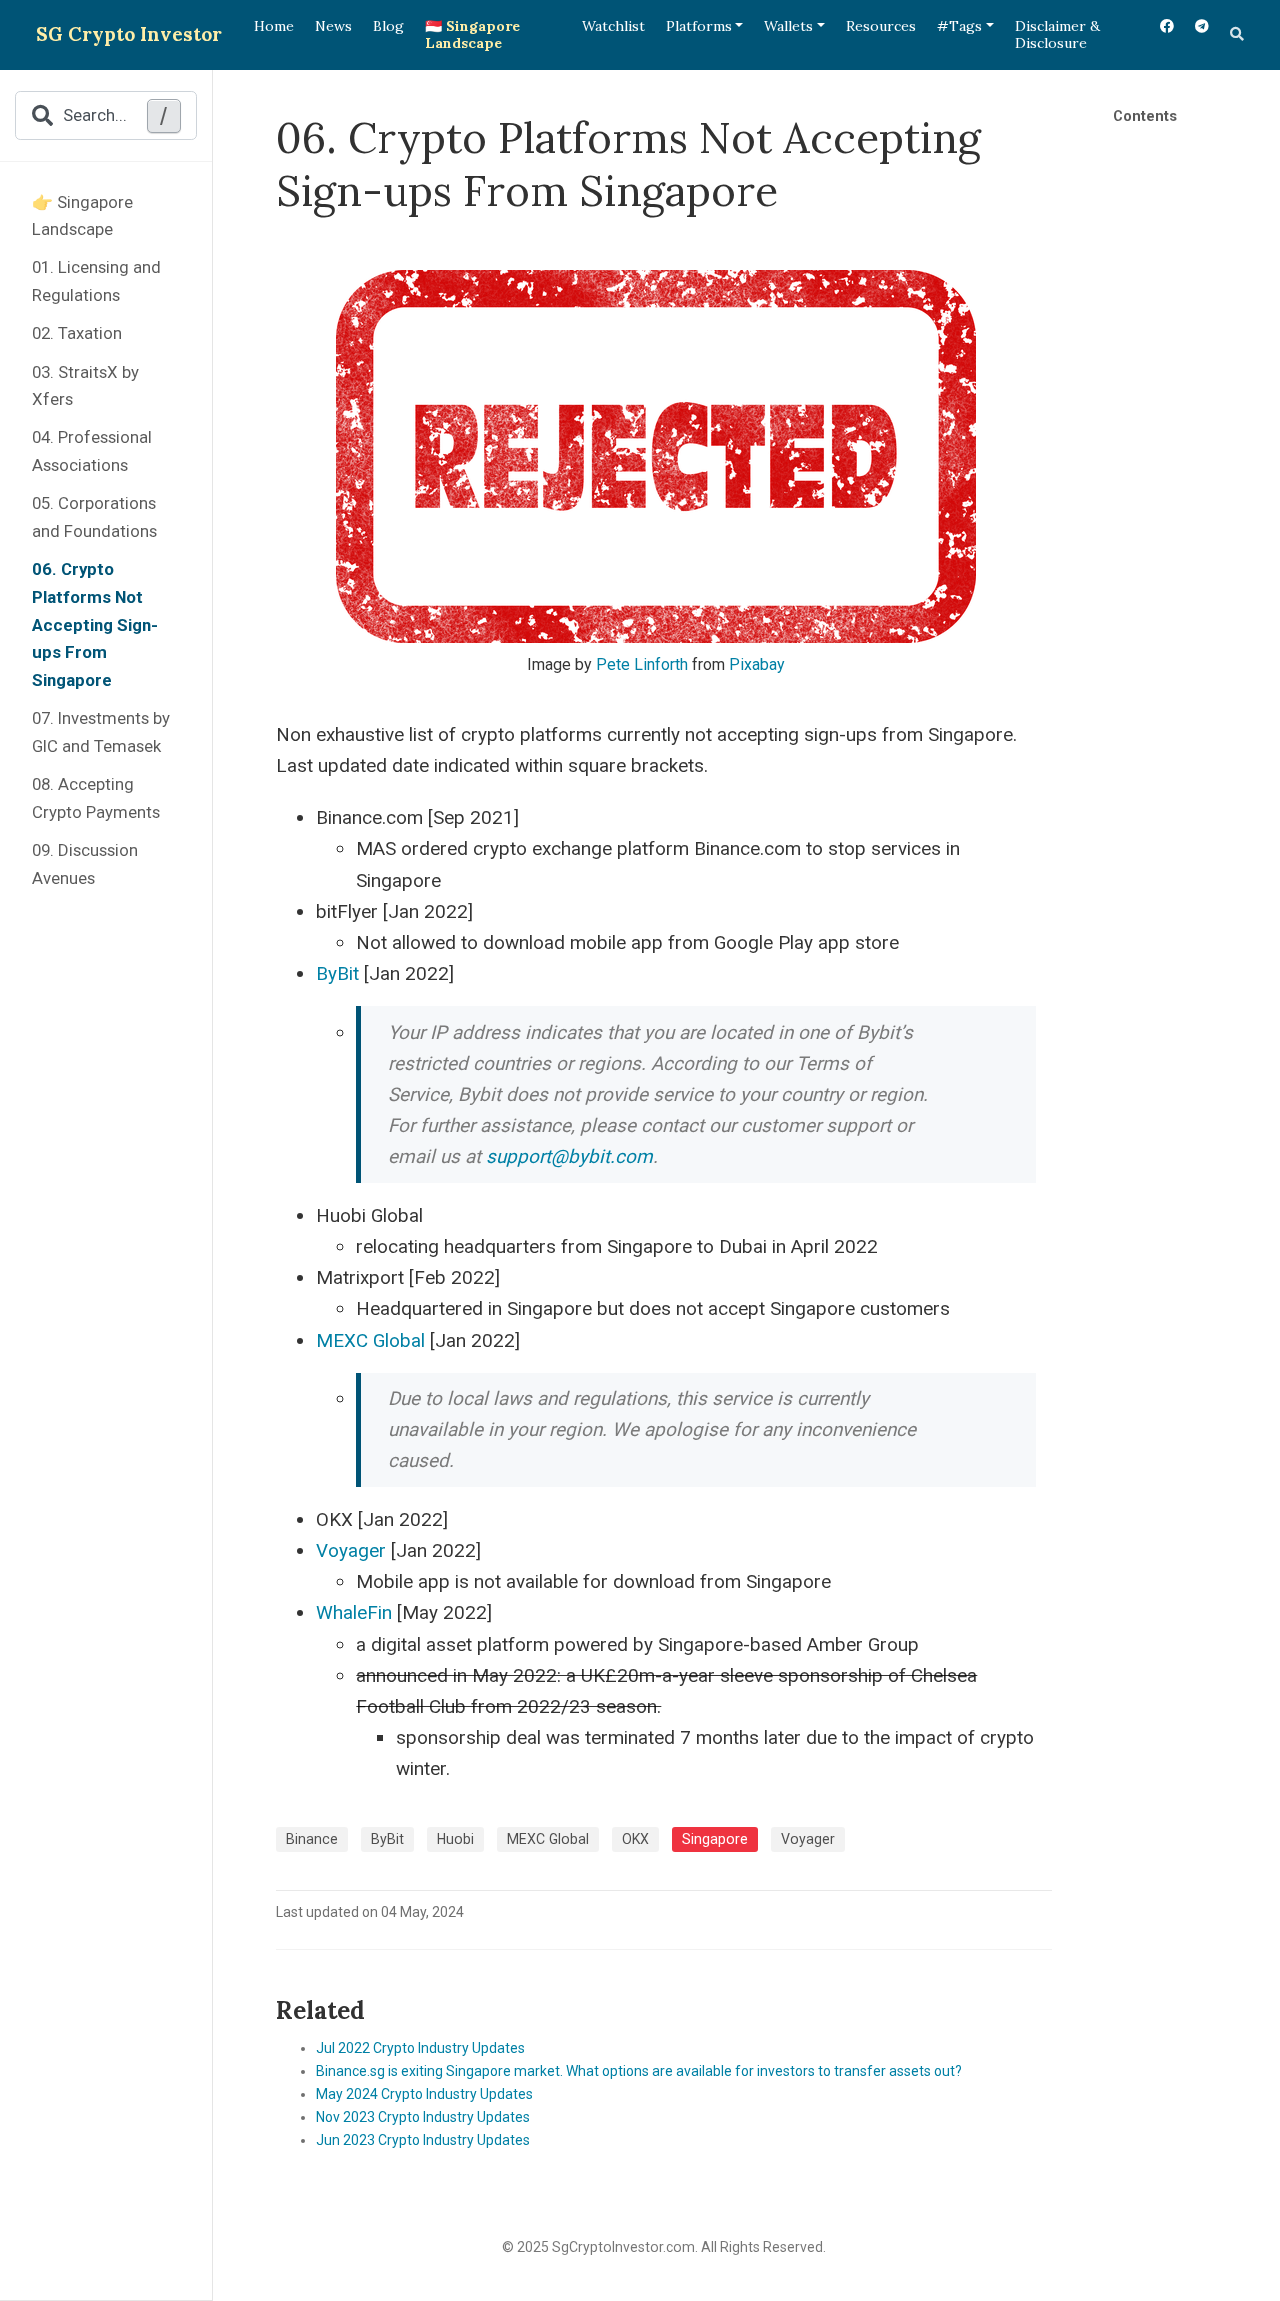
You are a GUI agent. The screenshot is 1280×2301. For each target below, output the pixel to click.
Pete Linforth (642, 664)
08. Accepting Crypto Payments (96, 798)
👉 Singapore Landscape (82, 216)
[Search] (1237, 35)
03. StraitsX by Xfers (85, 386)
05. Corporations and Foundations (94, 517)
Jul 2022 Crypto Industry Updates (420, 2048)
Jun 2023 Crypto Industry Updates (423, 2140)
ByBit (337, 973)
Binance (312, 1839)
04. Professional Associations (92, 451)
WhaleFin (354, 1612)
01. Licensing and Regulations (96, 281)
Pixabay (757, 664)
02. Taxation (77, 333)
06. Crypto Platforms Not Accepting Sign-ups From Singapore (95, 624)
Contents (1145, 116)
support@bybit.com (569, 1156)
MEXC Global (370, 1340)
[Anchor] (377, 2008)
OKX (635, 1839)
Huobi (455, 1839)
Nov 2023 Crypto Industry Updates (423, 2117)
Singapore (715, 1839)
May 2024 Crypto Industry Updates (424, 2094)
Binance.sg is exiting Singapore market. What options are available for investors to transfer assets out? (639, 2071)
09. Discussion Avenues (85, 864)
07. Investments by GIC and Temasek (101, 732)
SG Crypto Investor (129, 34)
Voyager (351, 1550)
